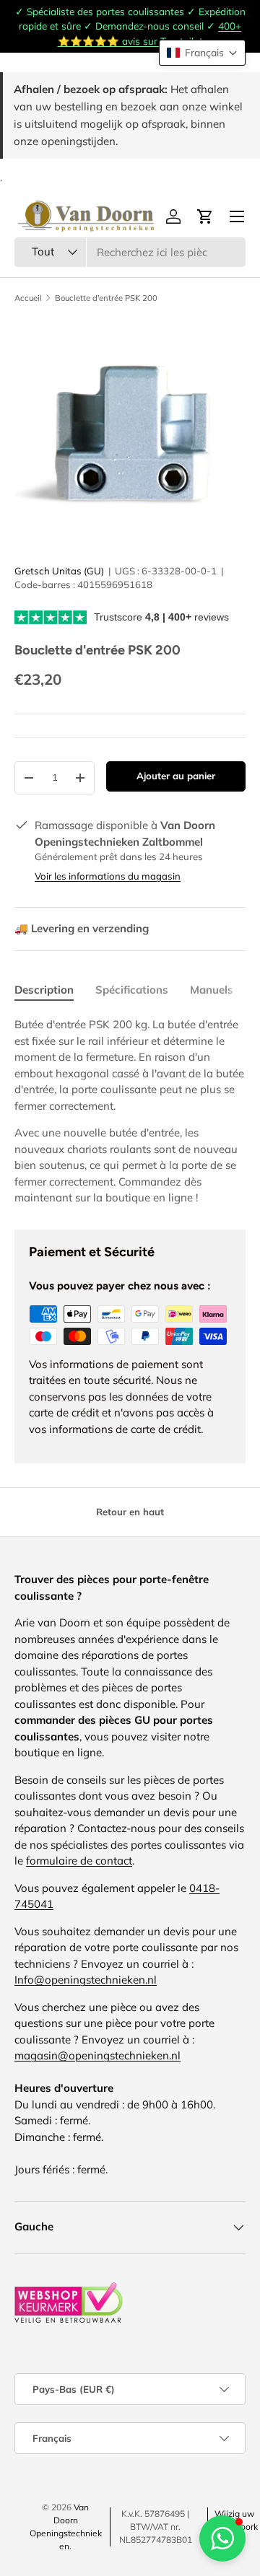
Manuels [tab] (212, 990)
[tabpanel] (130, 1112)
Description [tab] (44, 990)
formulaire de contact (79, 1861)
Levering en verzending (82, 928)
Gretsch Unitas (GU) (59, 571)
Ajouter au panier (176, 776)
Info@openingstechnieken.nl (86, 1980)
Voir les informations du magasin (108, 876)
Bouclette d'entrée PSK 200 (106, 298)
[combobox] (130, 252)
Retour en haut (130, 1512)
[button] (202, 53)
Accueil (28, 298)
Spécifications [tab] (132, 990)
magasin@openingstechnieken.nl (97, 2055)
